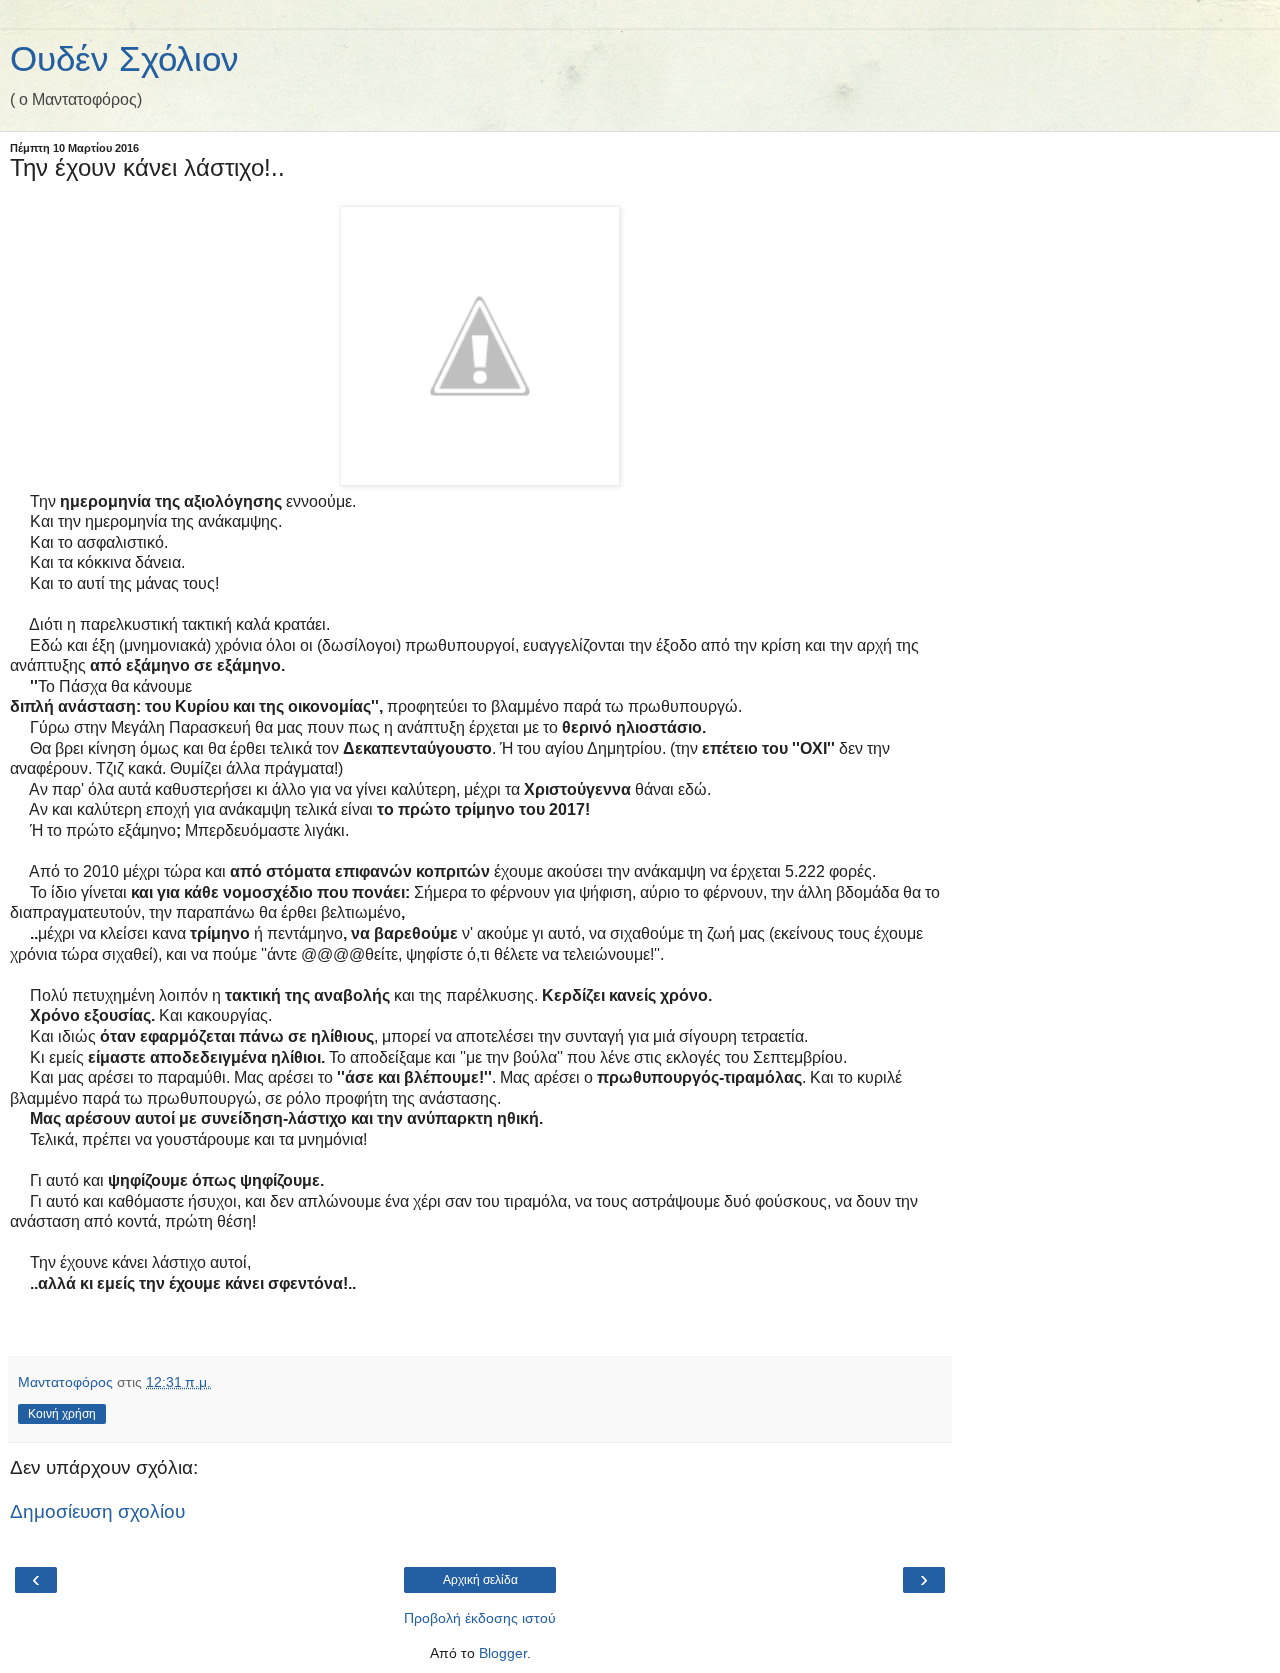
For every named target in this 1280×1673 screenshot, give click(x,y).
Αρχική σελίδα (480, 1580)
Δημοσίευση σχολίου (97, 1511)
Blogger (503, 1653)
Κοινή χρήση (62, 1414)
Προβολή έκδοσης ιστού (480, 1618)
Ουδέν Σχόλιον (124, 59)
